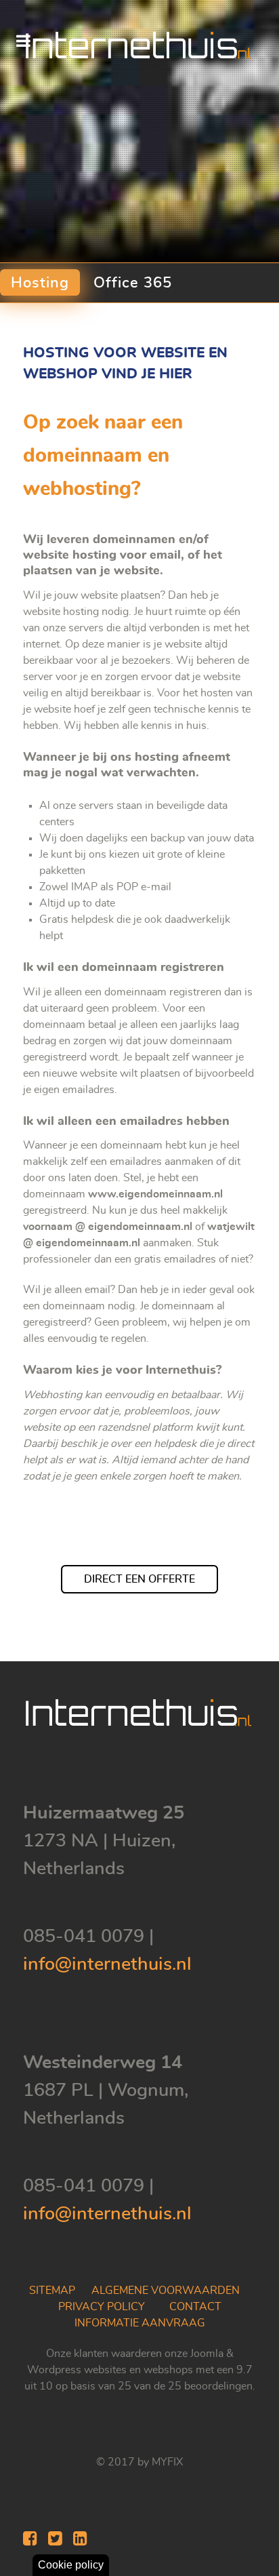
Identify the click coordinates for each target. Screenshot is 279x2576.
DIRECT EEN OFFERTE (139, 1579)
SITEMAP (52, 2291)
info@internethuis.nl (107, 1964)
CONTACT (195, 2307)
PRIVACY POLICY (102, 2307)
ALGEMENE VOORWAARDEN (166, 2291)
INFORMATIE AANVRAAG (140, 2323)
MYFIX (167, 2462)
